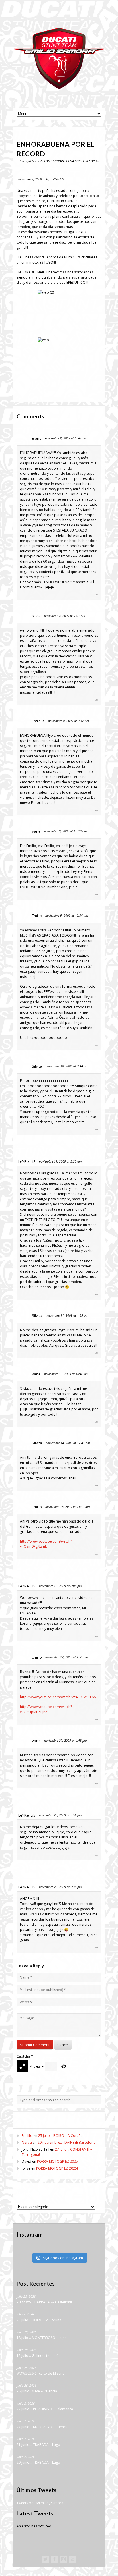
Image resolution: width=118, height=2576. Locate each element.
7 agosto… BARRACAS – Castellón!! (44, 2302)
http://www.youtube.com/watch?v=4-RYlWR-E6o (58, 1697)
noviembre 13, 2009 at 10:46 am (66, 1374)
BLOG (46, 161)
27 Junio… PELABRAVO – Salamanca (45, 2409)
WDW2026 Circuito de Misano (41, 2374)
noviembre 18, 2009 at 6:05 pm (60, 1586)
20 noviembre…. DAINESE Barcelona (66, 2142)
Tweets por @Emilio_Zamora (40, 2503)
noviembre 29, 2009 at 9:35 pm (60, 1887)
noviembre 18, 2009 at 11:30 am (67, 1507)
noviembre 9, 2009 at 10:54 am (67, 915)
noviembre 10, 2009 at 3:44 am (67, 1066)
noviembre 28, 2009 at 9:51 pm (60, 1815)
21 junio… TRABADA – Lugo (38, 2445)
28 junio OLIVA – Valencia (37, 2391)
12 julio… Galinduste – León (39, 2356)
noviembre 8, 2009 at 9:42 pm (69, 721)
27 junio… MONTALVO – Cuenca (42, 2427)
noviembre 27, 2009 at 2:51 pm (67, 1657)
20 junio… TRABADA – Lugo (38, 2463)
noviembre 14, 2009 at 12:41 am (68, 1443)
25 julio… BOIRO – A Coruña (60, 2136)
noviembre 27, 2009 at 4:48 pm (65, 1740)
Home (36, 161)
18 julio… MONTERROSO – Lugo (42, 2338)
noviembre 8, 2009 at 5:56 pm (65, 438)
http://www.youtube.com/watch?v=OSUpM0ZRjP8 (46, 1709)
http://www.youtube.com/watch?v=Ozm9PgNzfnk (46, 1544)
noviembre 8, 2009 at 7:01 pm (65, 616)
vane (36, 831)
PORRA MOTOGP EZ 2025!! (58, 2161)
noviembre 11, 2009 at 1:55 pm (67, 1315)
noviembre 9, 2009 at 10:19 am (65, 831)
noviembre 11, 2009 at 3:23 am (60, 1161)
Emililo (27, 2136)
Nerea (27, 2142)
